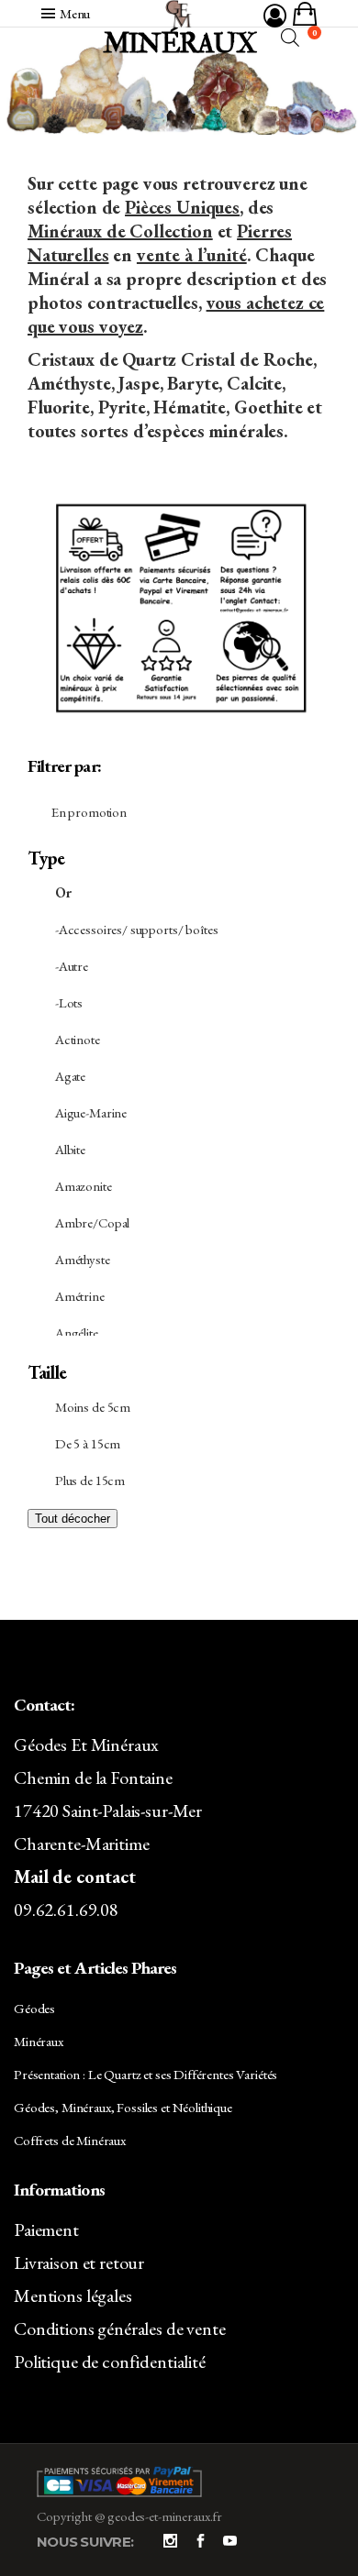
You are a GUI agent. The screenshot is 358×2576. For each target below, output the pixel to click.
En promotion (89, 812)
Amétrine (80, 1296)
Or (63, 892)
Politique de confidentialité (110, 2361)
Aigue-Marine (91, 1112)
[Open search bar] (290, 37)
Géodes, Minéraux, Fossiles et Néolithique (123, 2107)
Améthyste (83, 1259)
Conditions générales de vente (120, 2328)
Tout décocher (73, 1519)
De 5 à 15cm (88, 1443)
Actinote (78, 1039)
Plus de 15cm (90, 1480)
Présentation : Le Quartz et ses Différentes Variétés (145, 2074)
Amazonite (84, 1186)
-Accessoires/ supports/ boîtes (137, 929)
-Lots (69, 1002)
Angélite (77, 1332)
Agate (70, 1076)
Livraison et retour (79, 2262)
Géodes (34, 2008)
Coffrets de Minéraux (70, 2140)
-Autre (72, 966)
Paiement (46, 2229)
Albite (70, 1149)
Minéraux (39, 2041)
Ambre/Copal (92, 1222)
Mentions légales (73, 2295)
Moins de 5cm (93, 1407)
